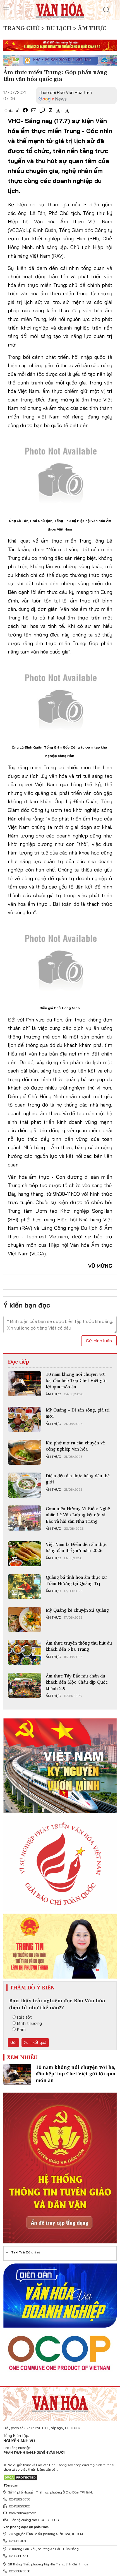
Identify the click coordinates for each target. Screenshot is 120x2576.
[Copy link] (42, 110)
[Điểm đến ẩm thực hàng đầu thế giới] (25, 1485)
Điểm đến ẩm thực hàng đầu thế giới (78, 1479)
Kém (21, 2029)
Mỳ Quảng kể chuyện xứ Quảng (77, 1610)
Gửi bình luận (99, 1341)
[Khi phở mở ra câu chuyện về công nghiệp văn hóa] (25, 1452)
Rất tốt (24, 2017)
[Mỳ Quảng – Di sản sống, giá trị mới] (25, 1419)
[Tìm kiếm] (107, 10)
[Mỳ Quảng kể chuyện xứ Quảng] (25, 1619)
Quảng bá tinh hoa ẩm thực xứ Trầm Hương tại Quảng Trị (76, 1580)
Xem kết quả (35, 2042)
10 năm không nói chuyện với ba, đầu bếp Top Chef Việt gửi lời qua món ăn (76, 1380)
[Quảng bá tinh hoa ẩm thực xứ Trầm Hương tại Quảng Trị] (25, 1587)
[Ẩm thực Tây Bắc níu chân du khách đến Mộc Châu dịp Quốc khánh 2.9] (25, 1685)
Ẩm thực (53, 1394)
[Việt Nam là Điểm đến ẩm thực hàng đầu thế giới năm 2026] (25, 1554)
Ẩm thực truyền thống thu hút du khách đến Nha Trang (79, 1646)
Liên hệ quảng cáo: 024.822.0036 (34, 2520)
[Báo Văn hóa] (60, 9)
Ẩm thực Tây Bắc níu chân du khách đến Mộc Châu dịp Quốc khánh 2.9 (77, 1682)
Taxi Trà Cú (21, 2252)
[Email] (34, 110)
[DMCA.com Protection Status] (20, 2477)
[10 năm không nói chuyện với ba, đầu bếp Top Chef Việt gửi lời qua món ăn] (25, 1384)
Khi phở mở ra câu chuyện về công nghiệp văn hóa (75, 1446)
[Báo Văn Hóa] (60, 2402)
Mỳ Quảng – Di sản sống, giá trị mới (78, 1413)
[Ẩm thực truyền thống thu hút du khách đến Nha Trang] (25, 1652)
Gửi (13, 2042)
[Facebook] (25, 110)
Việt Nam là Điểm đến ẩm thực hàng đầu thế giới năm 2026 (77, 1547)
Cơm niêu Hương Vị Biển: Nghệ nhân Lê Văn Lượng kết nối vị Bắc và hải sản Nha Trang (78, 1515)
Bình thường (29, 2023)
